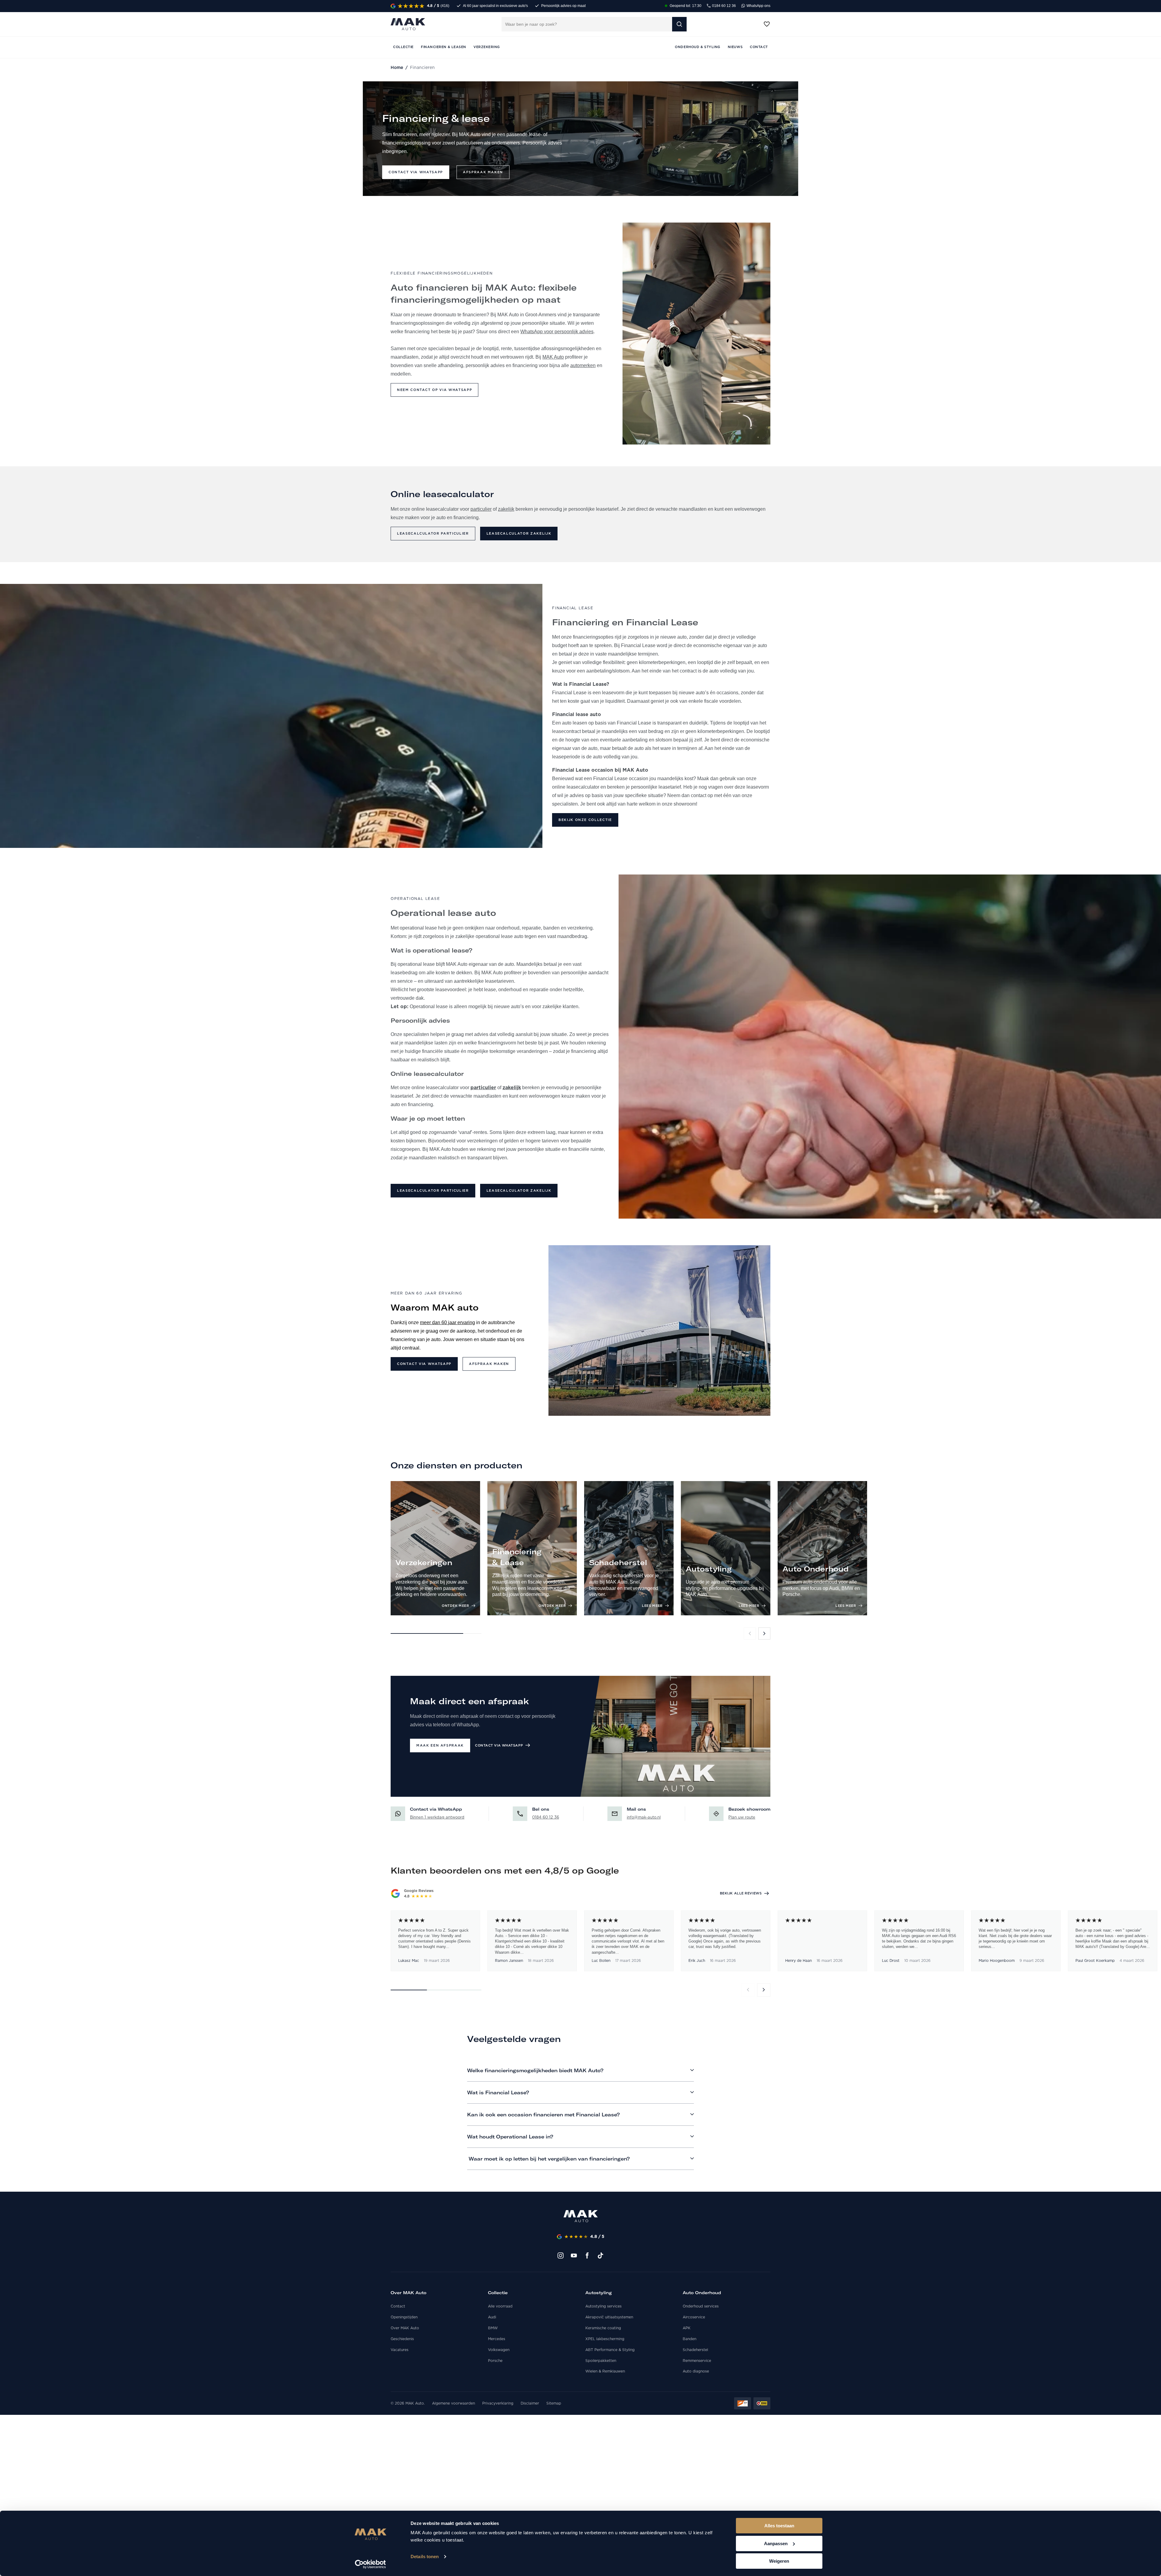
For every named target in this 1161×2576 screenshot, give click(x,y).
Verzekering (487, 47)
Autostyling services (603, 2306)
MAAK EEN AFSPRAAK (440, 1746)
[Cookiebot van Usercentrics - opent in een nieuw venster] (371, 2564)
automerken (583, 365)
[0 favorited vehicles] (767, 24)
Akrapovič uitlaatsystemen (609, 2317)
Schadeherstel (695, 2350)
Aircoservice (694, 2317)
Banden (689, 2339)
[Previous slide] (750, 1633)
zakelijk (506, 509)
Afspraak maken (483, 172)
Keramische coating (603, 2328)
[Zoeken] (679, 24)
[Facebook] (587, 2255)
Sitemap (554, 2403)
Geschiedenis (402, 2339)
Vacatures (400, 2350)
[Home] (581, 2216)
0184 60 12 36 (724, 6)
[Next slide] (764, 1633)
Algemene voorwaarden (454, 2403)
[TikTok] (600, 2255)
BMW (493, 2328)
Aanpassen (776, 2543)
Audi (492, 2317)
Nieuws (735, 47)
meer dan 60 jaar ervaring (447, 1322)
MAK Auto (553, 357)
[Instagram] (561, 2255)
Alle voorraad (500, 2306)
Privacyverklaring (498, 2403)
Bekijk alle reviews (741, 1893)
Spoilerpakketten (601, 2361)
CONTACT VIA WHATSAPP (499, 1746)
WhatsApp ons (758, 6)
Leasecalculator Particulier (433, 534)
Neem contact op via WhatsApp (434, 390)
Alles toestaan (779, 2526)
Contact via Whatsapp (416, 172)
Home (397, 68)
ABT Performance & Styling (610, 2350)
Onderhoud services (701, 2306)
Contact (398, 2306)
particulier (481, 509)
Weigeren (779, 2561)
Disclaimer (530, 2403)
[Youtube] (574, 2255)
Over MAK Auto (405, 2328)
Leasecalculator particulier (433, 1191)
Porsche (495, 2361)
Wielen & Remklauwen (605, 2371)
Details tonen (425, 2556)
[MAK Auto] (408, 24)
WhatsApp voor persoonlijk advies (557, 332)
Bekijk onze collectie (585, 820)
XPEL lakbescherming (605, 2339)
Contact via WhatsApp (424, 1364)
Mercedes (497, 2339)
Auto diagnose (696, 2371)
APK (687, 2328)
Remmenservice (697, 2361)
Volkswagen (499, 2350)
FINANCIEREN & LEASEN (444, 47)
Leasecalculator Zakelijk (519, 534)
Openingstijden (404, 2317)
